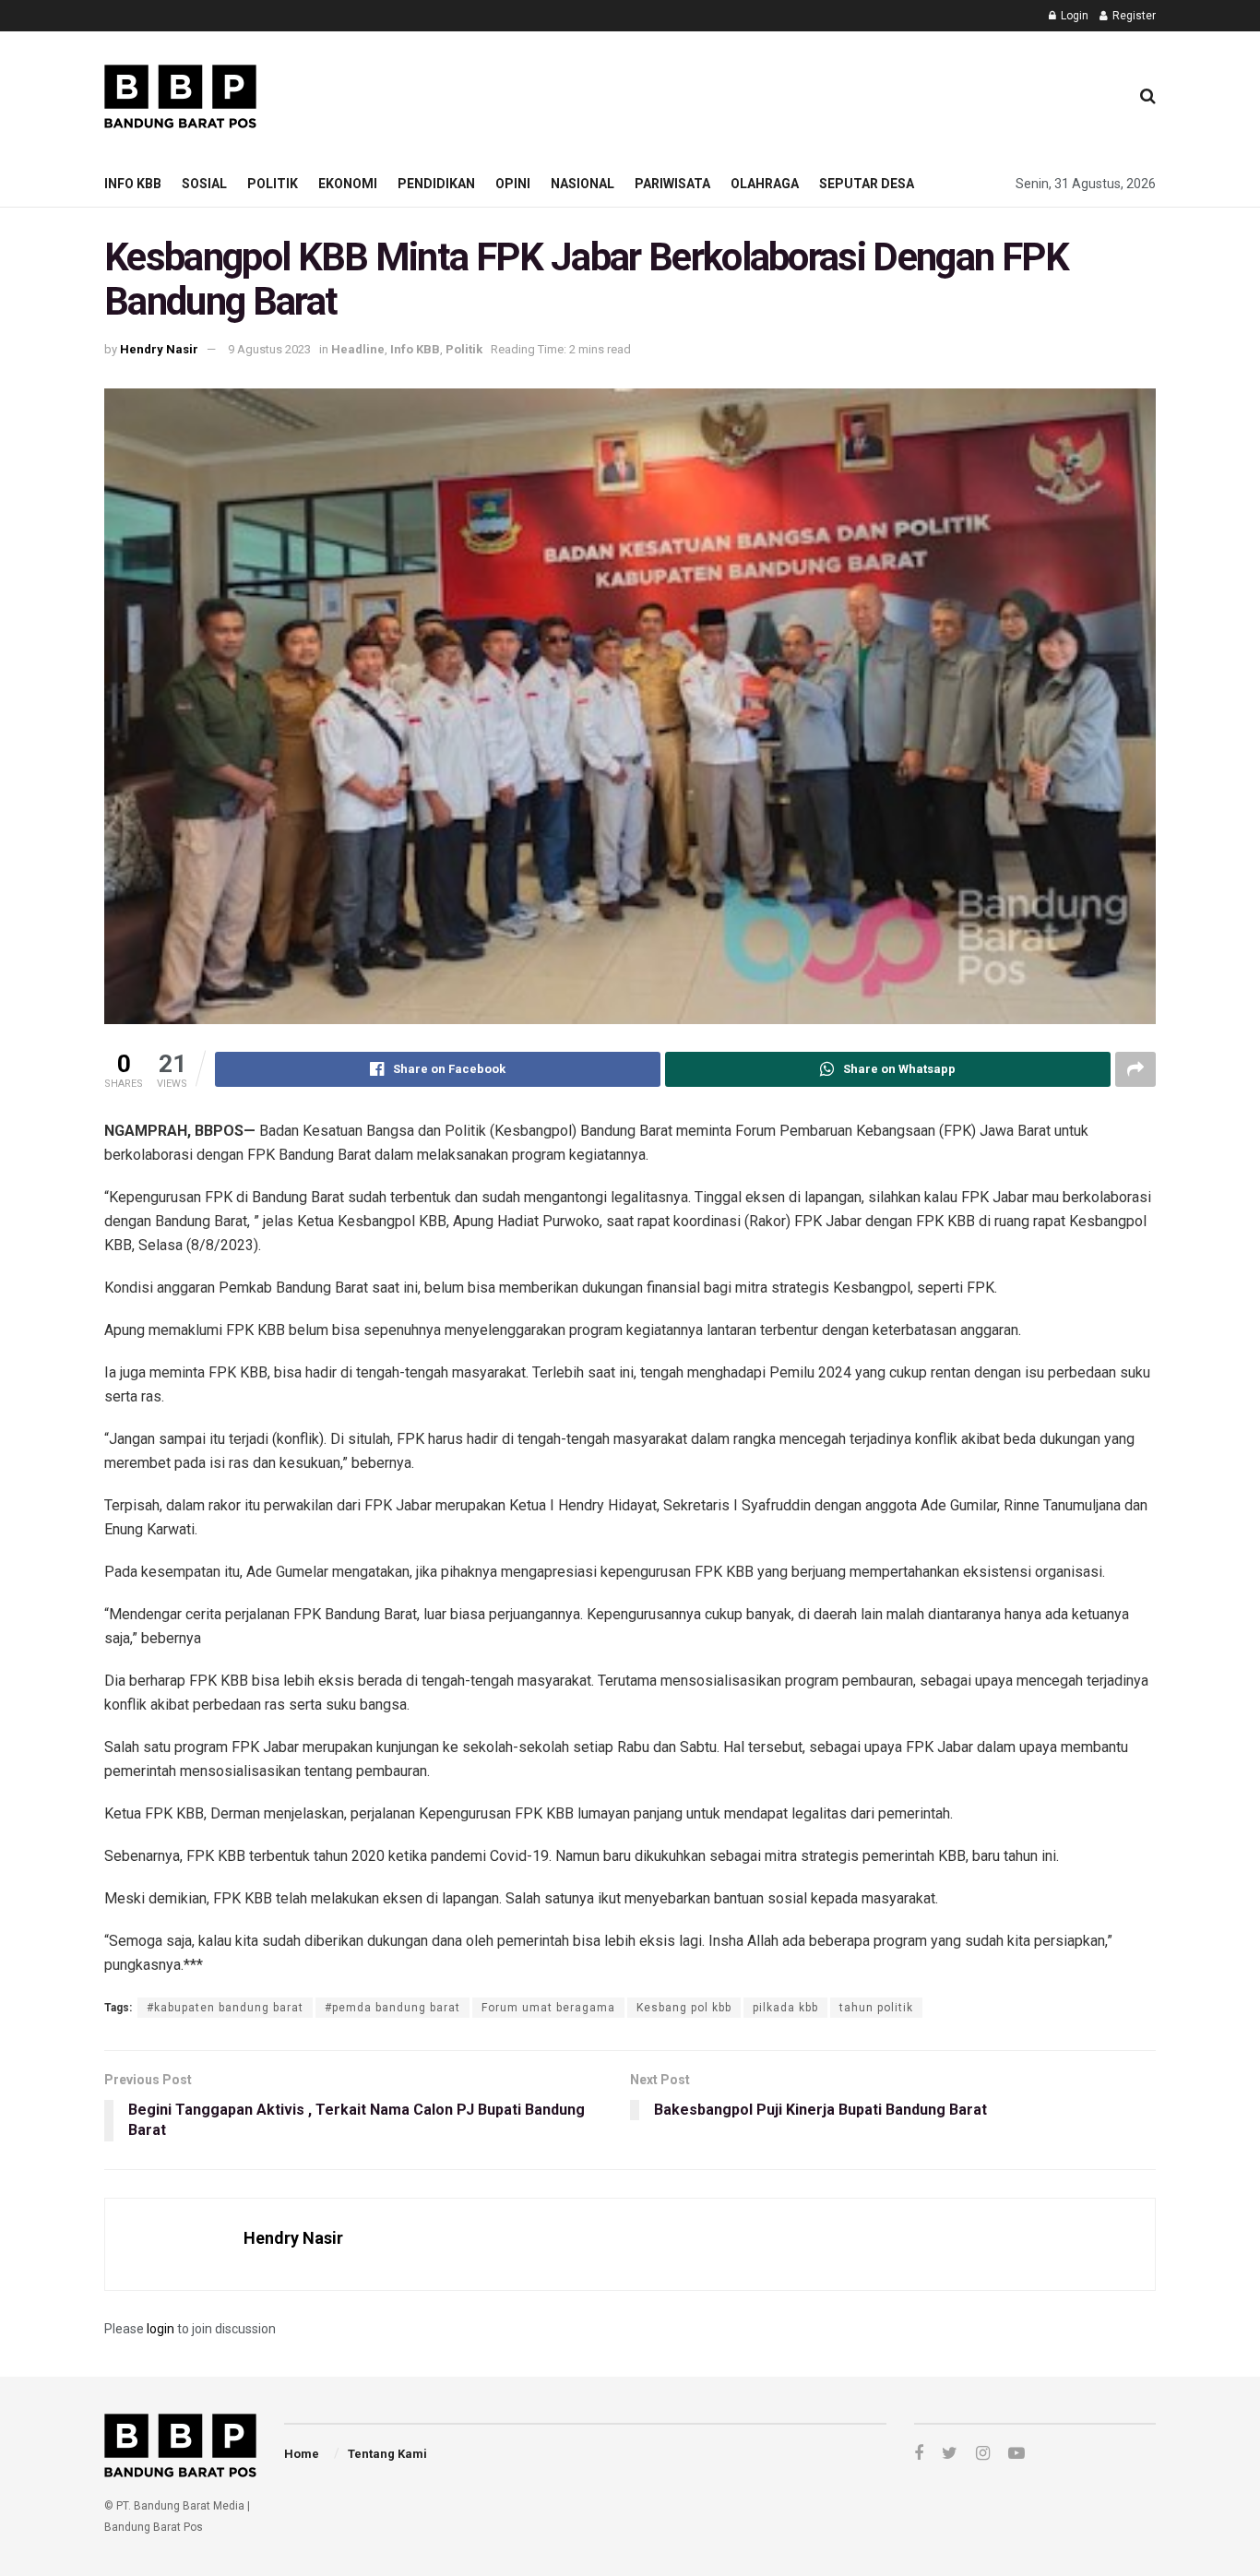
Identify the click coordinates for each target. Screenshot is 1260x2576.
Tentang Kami (387, 2454)
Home (302, 2454)
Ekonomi (348, 184)
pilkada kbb (785, 2008)
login (160, 2329)
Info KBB (133, 184)
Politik (273, 184)
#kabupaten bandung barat (225, 2008)
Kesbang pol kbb (684, 2008)
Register (1133, 16)
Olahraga (765, 184)
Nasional (582, 184)
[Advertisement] (779, 93)
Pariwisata (672, 184)
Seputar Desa (867, 184)
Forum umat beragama (548, 2008)
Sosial (204, 184)
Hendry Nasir (159, 349)
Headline (358, 349)
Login (1073, 16)
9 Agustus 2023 (269, 349)
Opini (513, 184)
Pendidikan (436, 184)
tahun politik (876, 2008)
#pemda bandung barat (392, 2008)
